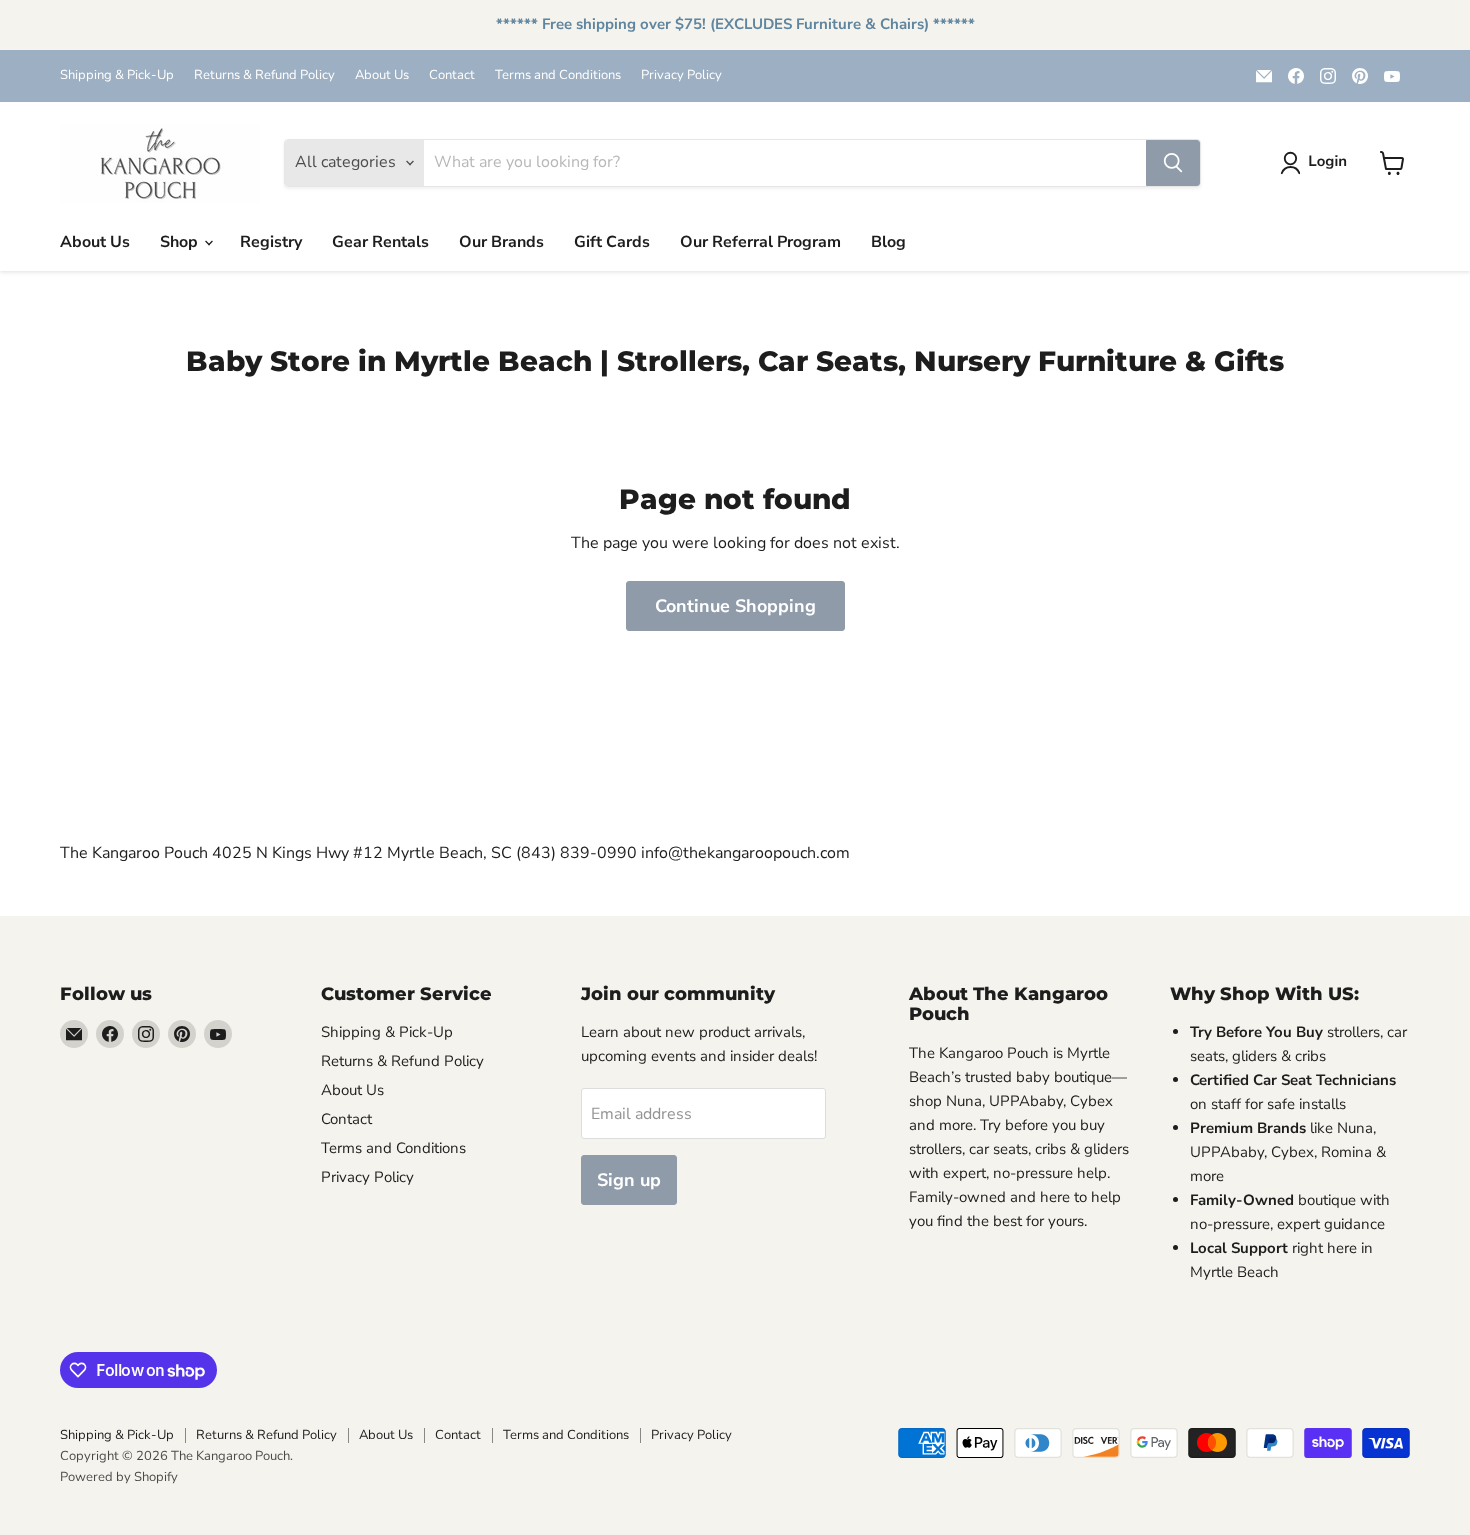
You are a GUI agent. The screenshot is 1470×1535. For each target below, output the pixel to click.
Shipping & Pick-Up (117, 75)
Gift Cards (612, 242)
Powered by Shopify (119, 1477)
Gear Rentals (380, 242)
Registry (271, 242)
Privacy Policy (681, 75)
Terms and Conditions (558, 75)
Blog (888, 242)
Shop (181, 242)
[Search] (1173, 163)
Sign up (629, 1180)
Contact (452, 75)
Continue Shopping (735, 606)
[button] (1317, 163)
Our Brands (501, 242)
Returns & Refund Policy (264, 75)
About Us (382, 75)
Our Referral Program (760, 242)
